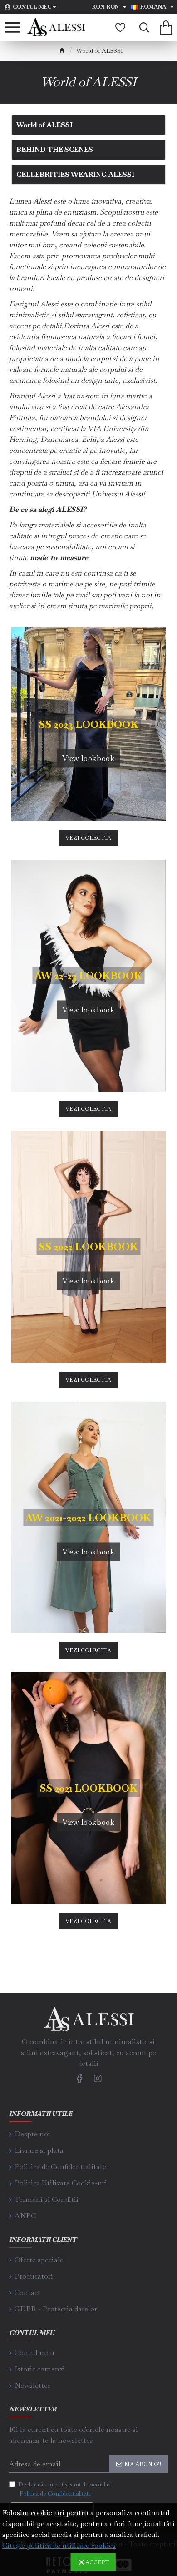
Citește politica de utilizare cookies (59, 2545)
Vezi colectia (88, 838)
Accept (97, 2562)
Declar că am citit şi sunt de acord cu (65, 2489)
